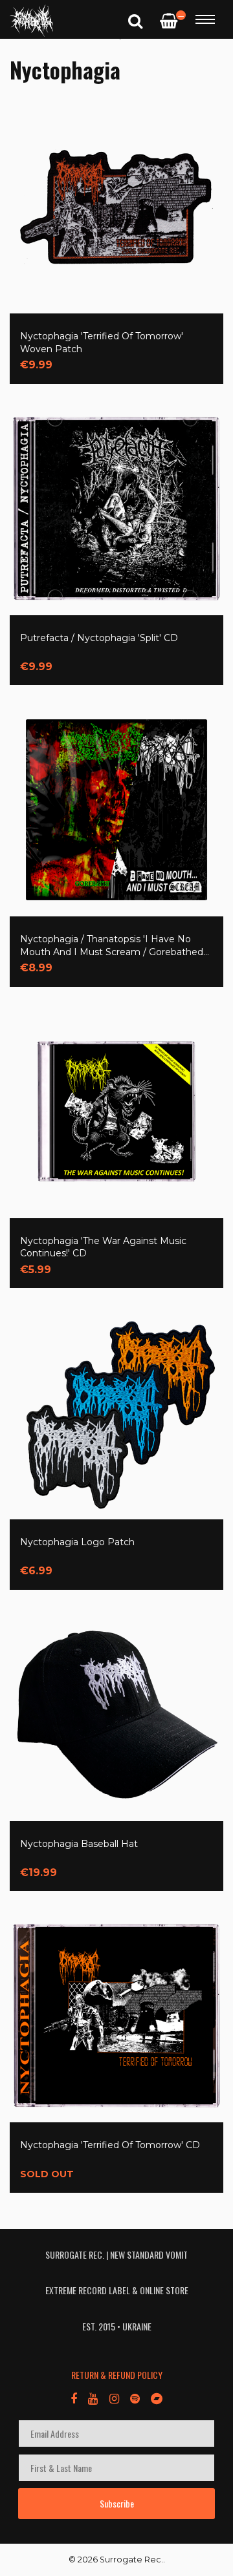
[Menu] (205, 19)
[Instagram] (114, 2398)
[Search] (135, 20)
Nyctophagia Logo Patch (77, 1542)
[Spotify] (135, 2398)
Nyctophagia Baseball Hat (79, 1844)
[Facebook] (74, 2398)
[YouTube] (93, 2398)
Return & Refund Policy (117, 2375)
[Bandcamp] (157, 2398)
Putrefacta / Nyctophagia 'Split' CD (99, 638)
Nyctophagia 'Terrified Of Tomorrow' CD (110, 2145)
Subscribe (117, 2503)
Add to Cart (67, 356)
